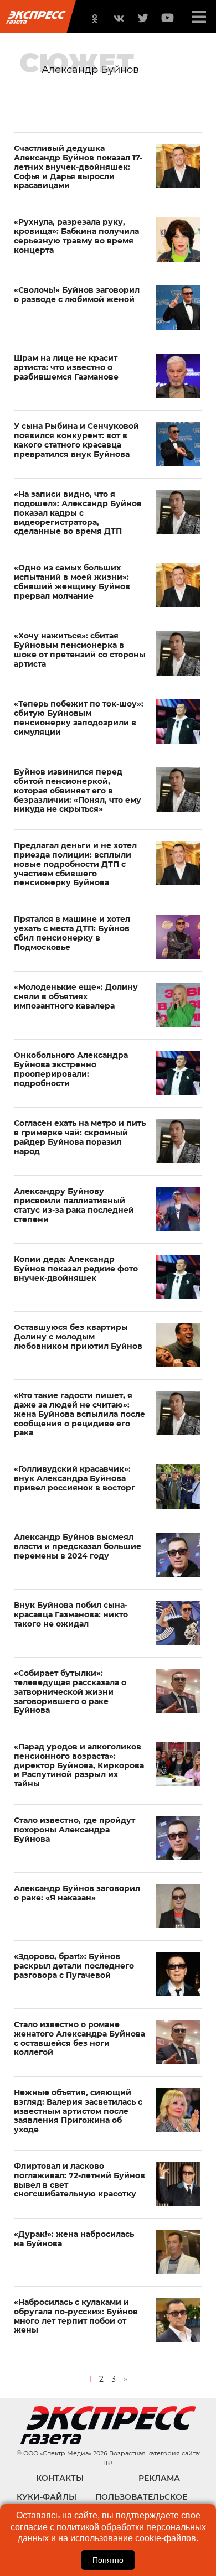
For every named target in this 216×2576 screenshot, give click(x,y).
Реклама (159, 2478)
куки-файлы (47, 2497)
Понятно (108, 2560)
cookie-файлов (166, 2538)
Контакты (60, 2478)
